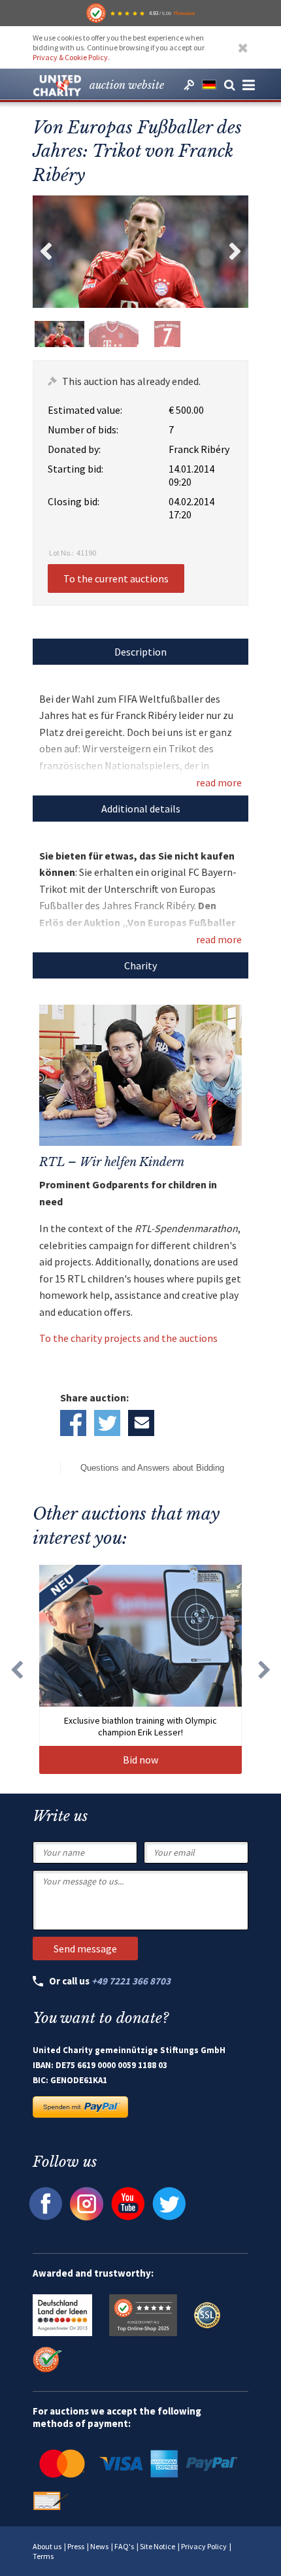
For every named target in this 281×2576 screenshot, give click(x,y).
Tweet (107, 1423)
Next (235, 252)
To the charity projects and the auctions (128, 1338)
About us (47, 2546)
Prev (46, 252)
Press (76, 2546)
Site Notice (157, 2546)
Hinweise (184, 13)
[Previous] (16, 1669)
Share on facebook (73, 1423)
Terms (43, 2556)
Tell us (141, 1423)
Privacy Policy (204, 2546)
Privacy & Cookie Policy (70, 57)
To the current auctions (116, 578)
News (99, 2546)
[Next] (265, 1669)
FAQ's (124, 2546)
